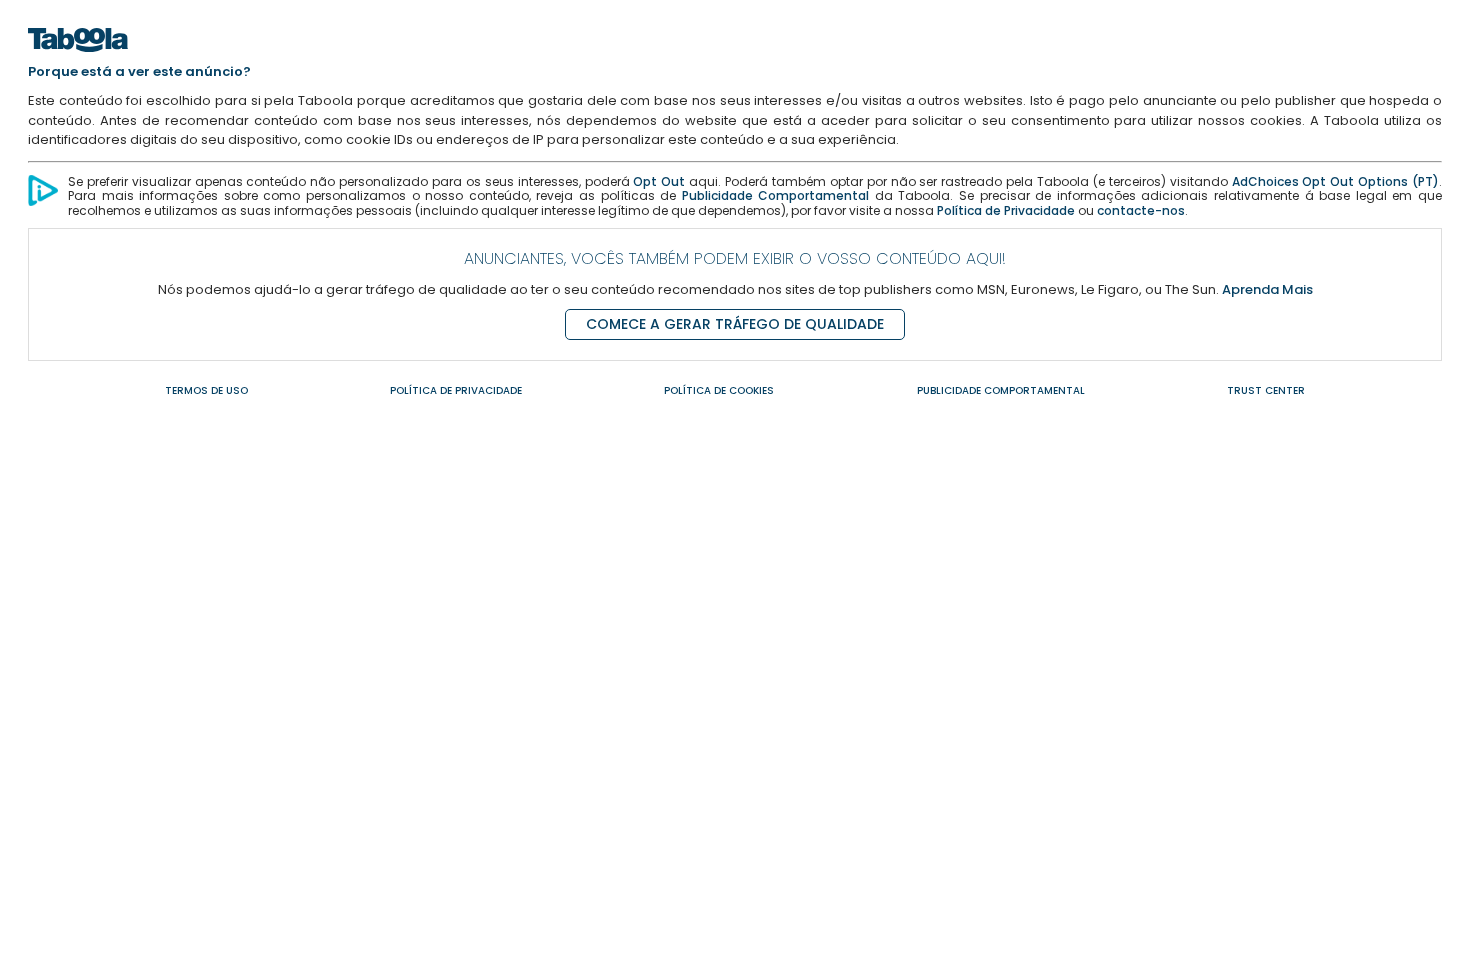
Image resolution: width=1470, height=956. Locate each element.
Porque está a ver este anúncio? (139, 71)
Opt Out (659, 181)
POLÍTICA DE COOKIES (719, 390)
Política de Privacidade (1006, 210)
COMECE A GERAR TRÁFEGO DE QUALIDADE (735, 324)
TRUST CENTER (1266, 390)
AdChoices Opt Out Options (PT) (1335, 181)
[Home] (78, 57)
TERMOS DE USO (206, 390)
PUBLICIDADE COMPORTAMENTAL (1001, 390)
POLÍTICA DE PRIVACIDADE (456, 390)
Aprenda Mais (1267, 289)
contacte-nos (1141, 210)
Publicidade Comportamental (776, 195)
